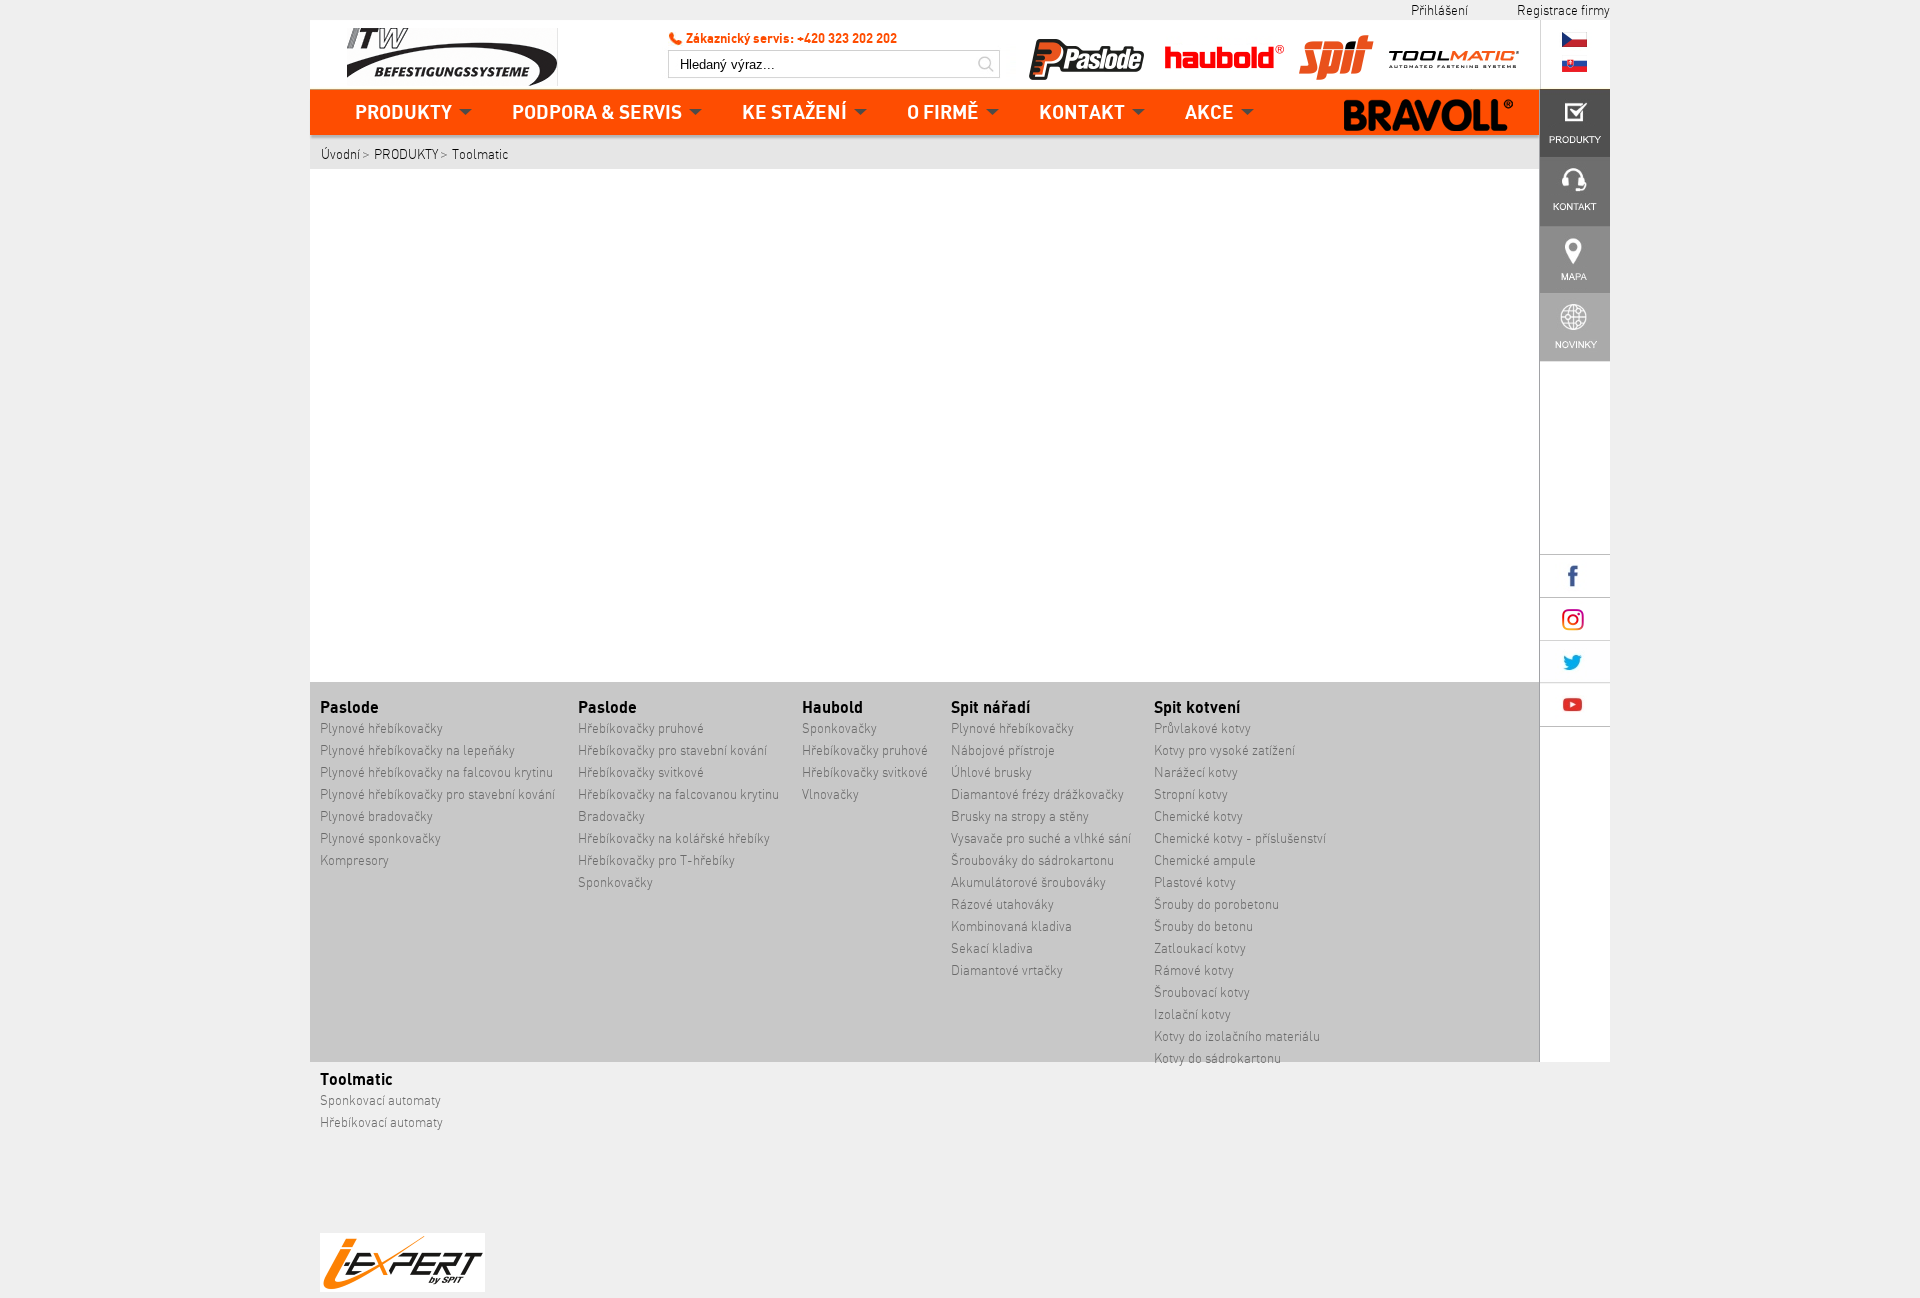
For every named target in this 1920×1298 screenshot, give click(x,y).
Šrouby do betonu (1203, 926)
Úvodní (340, 154)
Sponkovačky (615, 882)
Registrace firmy (1563, 10)
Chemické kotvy (1198, 816)
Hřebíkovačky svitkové (641, 772)
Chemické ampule (1205, 860)
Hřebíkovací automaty (381, 1122)
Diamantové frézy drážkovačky (1037, 794)
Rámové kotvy (1194, 970)
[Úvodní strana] (460, 55)
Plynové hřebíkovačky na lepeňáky (417, 750)
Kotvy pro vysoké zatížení (1224, 750)
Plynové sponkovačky (380, 838)
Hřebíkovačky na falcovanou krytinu (678, 794)
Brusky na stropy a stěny (1020, 816)
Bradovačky (611, 816)
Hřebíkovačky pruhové (641, 728)
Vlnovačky (830, 794)
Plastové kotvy (1195, 882)
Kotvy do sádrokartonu (1217, 1058)
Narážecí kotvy (1196, 772)
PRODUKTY (403, 111)
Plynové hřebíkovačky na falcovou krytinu (436, 772)
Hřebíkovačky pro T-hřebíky (656, 860)
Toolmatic (480, 154)
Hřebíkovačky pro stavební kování (672, 750)
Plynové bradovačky (376, 816)
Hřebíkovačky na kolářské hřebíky (674, 838)
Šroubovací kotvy (1202, 992)
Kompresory (354, 860)
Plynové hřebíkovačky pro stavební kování (437, 794)
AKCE (1209, 111)
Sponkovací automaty (380, 1100)
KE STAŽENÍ (794, 111)
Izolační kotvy (1192, 1014)
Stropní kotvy (1191, 794)
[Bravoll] (1429, 117)
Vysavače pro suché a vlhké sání (1041, 838)
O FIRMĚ (943, 111)
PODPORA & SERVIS (597, 111)
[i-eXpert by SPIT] (402, 1287)
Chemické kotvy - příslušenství (1240, 838)
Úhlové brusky (991, 772)
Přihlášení (1439, 10)
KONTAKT (1082, 111)
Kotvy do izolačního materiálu (1237, 1036)
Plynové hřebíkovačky (381, 728)
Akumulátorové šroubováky (1028, 882)
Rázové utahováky (1002, 904)
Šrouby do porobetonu (1216, 904)
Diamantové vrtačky (1007, 970)
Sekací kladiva (992, 948)
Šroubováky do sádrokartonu (1032, 860)
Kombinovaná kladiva (1011, 926)
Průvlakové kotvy (1202, 728)
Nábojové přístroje (1003, 750)
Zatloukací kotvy (1200, 948)
